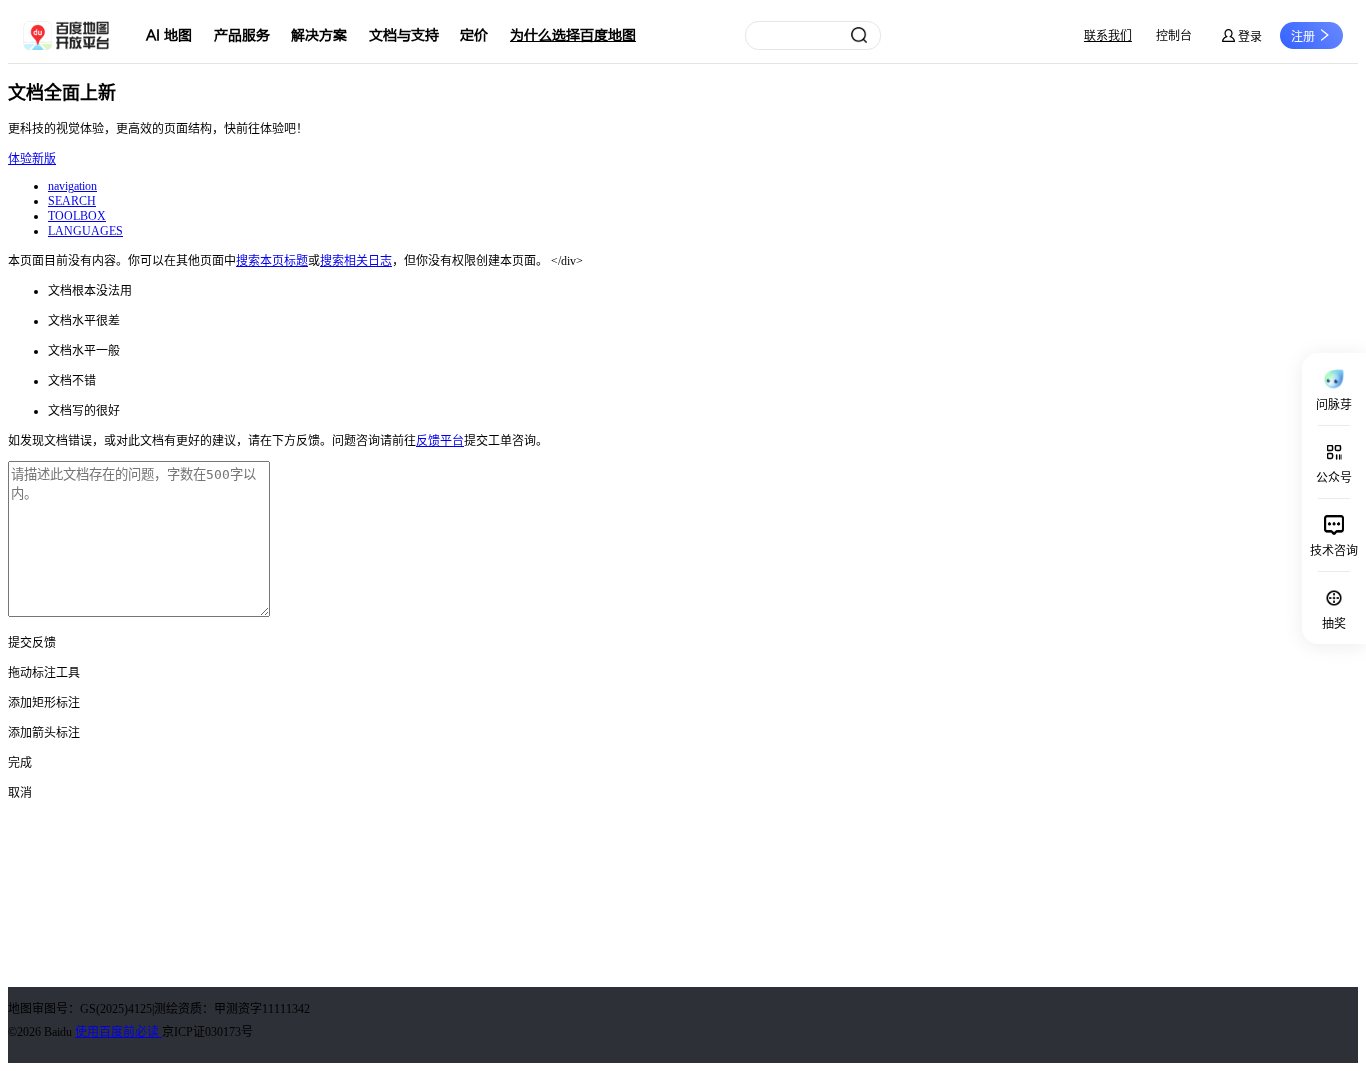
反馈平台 (440, 441)
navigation (72, 186)
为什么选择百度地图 (573, 35)
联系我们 (1108, 36)
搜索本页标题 (272, 261)
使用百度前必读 (118, 1032)
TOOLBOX (77, 216)
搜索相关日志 (356, 261)
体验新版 (32, 159)
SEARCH (72, 201)
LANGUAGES (85, 231)
